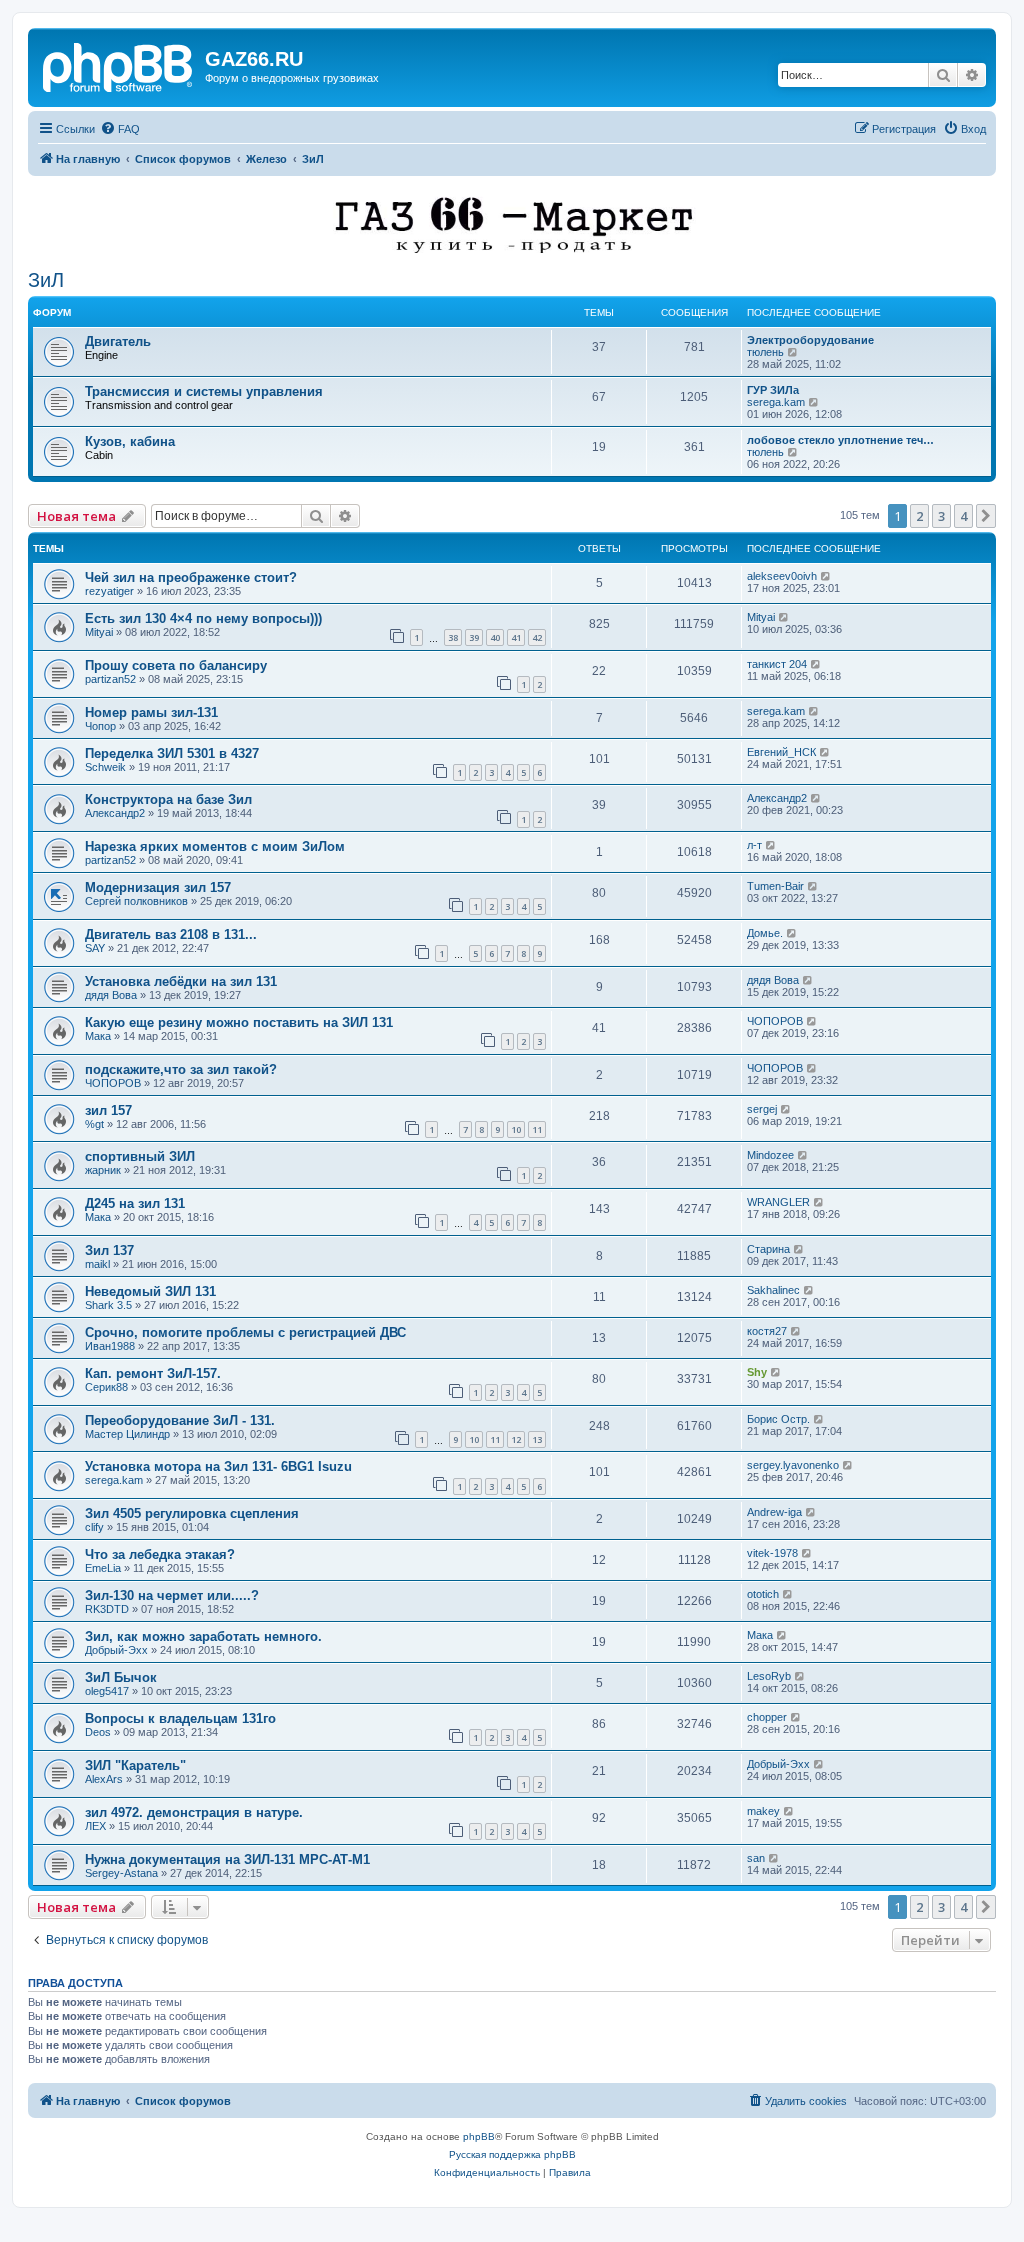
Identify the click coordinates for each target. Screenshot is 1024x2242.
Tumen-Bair (775, 886)
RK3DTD (107, 1609)
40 (495, 637)
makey (763, 1811)
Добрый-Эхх (116, 1650)
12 (516, 1439)
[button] (986, 516)
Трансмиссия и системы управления (204, 391)
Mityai (99, 632)
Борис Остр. (778, 1419)
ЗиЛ (46, 280)
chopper (767, 1717)
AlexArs (104, 1779)
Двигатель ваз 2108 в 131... (171, 934)
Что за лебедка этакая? (160, 1554)
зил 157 (108, 1110)
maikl (97, 1264)
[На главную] (119, 65)
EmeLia (103, 1568)
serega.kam (776, 402)
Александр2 (115, 813)
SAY (95, 948)
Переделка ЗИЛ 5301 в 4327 (172, 753)
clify (94, 1527)
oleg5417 (107, 1691)
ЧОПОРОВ (775, 1021)
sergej (762, 1109)
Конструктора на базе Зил (168, 799)
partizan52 (110, 679)
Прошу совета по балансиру (176, 665)
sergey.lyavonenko (793, 1465)
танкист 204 (777, 664)
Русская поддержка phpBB (512, 2154)
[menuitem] (120, 129)
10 (516, 1129)
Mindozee (770, 1155)
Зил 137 (109, 1250)
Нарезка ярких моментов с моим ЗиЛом (215, 846)
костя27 (767, 1331)
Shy (757, 1372)
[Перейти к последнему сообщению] (826, 576)
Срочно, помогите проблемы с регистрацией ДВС (245, 1332)
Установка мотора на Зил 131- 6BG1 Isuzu (218, 1466)
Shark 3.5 (108, 1305)
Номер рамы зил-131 (151, 712)
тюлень (765, 352)
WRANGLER (778, 1202)
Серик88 (106, 1387)
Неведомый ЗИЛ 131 (150, 1291)
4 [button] (963, 516)
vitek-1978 (772, 1553)
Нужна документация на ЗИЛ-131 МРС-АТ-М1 (227, 1859)
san (756, 1858)
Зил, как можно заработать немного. (203, 1636)
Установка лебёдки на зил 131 (181, 981)
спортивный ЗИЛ (140, 1156)
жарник (103, 1170)
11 (537, 1129)
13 (537, 1439)
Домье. (765, 933)
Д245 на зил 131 (135, 1203)
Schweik (105, 767)
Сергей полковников (136, 901)
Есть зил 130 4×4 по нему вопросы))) (203, 618)
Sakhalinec (773, 1290)
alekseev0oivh (782, 576)
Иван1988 (110, 1346)
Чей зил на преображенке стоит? (191, 577)
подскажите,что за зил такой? (181, 1069)
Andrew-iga (774, 1512)
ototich (763, 1594)
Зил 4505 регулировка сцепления (192, 1513)
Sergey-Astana (121, 1873)
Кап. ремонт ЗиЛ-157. (153, 1373)
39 (474, 637)
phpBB (479, 2136)
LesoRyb (769, 1676)
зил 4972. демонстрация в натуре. (194, 1812)
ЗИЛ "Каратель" (135, 1765)
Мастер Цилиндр (127, 1434)
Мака (98, 1036)
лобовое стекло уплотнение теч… (840, 440)
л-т (754, 845)
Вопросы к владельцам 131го (180, 1718)
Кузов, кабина (130, 441)
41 (516, 637)
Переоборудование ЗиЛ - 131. (180, 1420)
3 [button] (941, 516)
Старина (768, 1249)
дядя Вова (111, 995)
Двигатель (118, 341)
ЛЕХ (95, 1826)
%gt (94, 1124)
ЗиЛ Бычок (121, 1677)
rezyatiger (109, 591)
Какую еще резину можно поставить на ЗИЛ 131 (239, 1022)
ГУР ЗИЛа (773, 390)
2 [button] (919, 516)
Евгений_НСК (781, 752)
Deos (98, 1732)
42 (537, 637)
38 (453, 637)
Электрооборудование (810, 340)
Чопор (100, 726)
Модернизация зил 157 (158, 887)
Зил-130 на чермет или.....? (172, 1595)
